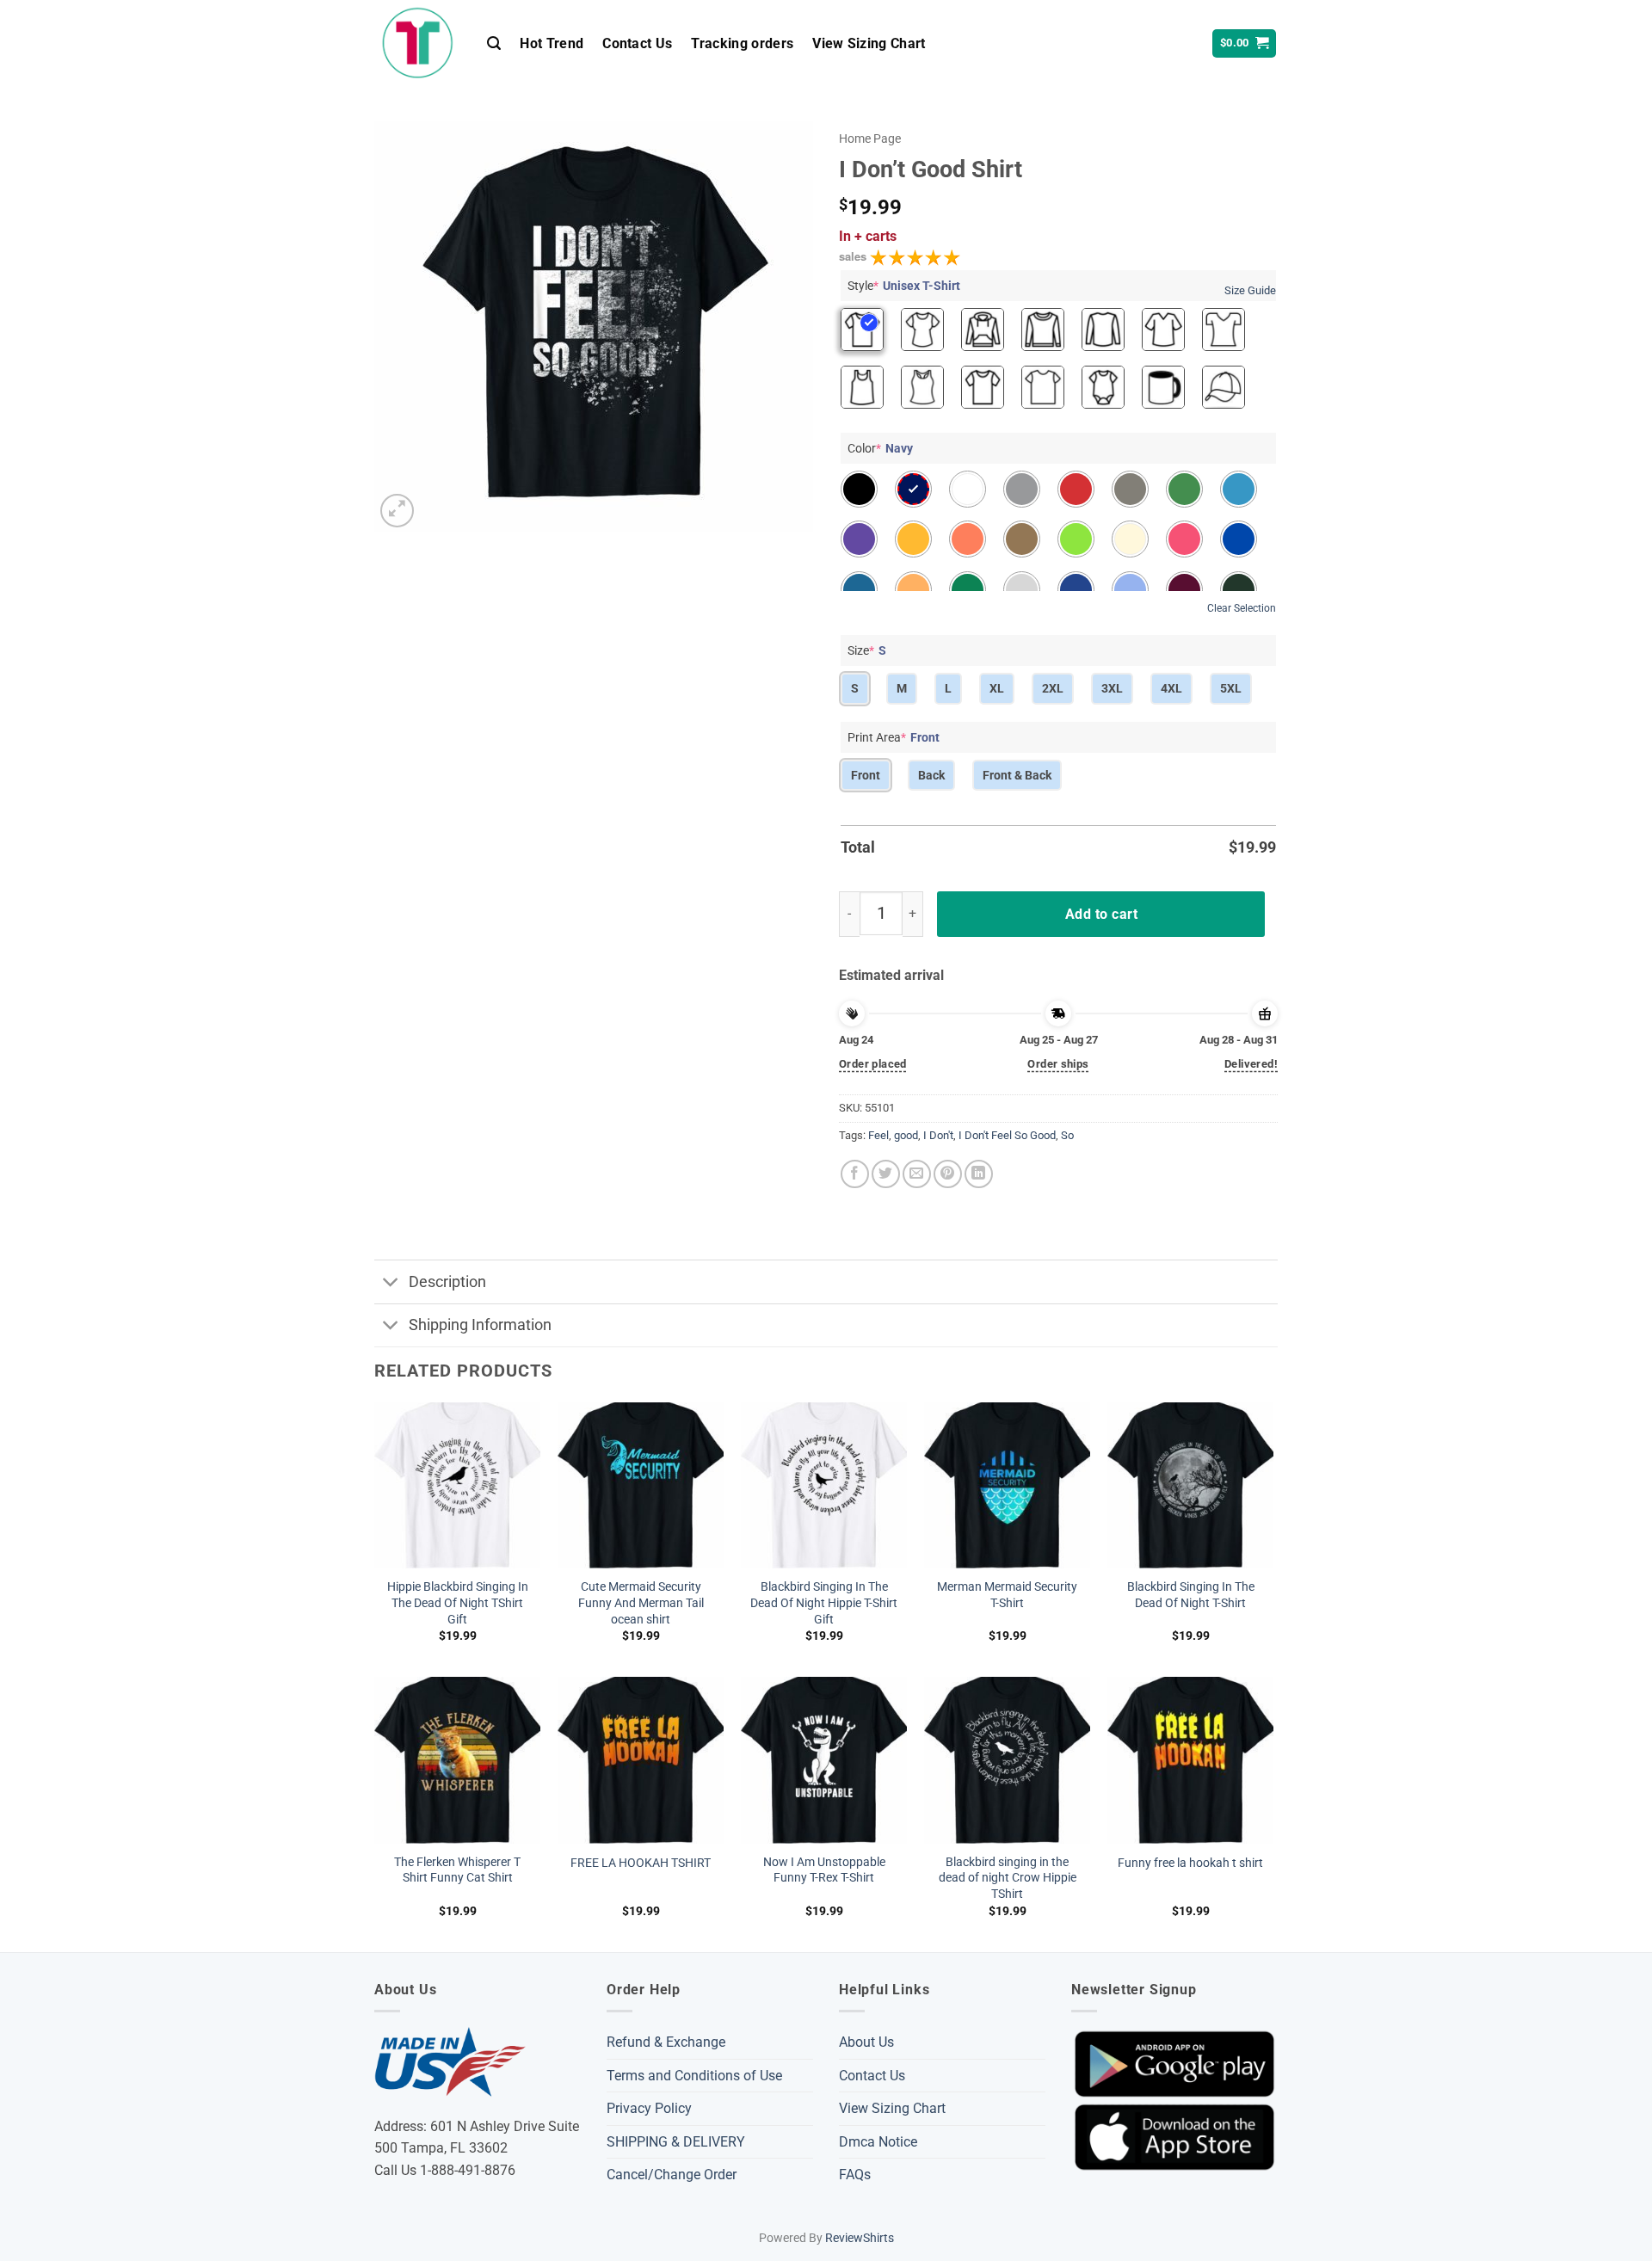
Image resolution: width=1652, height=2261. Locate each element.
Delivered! (1251, 1064)
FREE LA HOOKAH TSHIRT (641, 1863)
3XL (1112, 688)
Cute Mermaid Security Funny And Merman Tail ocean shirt (641, 1603)
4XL (1171, 688)
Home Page (870, 139)
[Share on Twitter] (886, 1174)
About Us (866, 2042)
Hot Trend (552, 43)
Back (931, 775)
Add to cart (1101, 914)
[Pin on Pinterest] (948, 1174)
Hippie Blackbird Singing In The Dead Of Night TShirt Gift (458, 1603)
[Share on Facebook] (855, 1174)
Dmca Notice (878, 2142)
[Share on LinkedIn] (979, 1174)
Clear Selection (1242, 608)
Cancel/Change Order (672, 2175)
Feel (878, 1135)
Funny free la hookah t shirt (1190, 1863)
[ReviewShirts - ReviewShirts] (418, 43)
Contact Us (637, 43)
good (906, 1135)
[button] (494, 43)
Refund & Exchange (666, 2042)
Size (867, 650)
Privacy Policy (649, 2108)
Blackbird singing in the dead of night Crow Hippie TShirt (1008, 1878)
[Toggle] (391, 1283)
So (1067, 1135)
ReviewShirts (860, 2238)
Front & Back (1017, 775)
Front (866, 775)
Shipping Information (480, 1325)
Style (904, 286)
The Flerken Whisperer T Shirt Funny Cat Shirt (457, 1870)
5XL (1231, 688)
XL (997, 688)
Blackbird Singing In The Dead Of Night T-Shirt (1191, 1595)
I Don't (938, 1135)
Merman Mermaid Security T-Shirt (1007, 1595)
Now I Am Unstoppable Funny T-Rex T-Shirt (824, 1870)
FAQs (855, 2175)
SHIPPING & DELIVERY (676, 2142)
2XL (1053, 688)
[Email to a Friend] (917, 1174)
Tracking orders (742, 43)
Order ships (1058, 1064)
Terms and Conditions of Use (694, 2076)
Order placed (873, 1064)
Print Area (894, 737)
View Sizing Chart (869, 43)
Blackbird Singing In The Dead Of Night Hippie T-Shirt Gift (824, 1603)
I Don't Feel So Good (1007, 1135)
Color (880, 448)
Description (447, 1282)
